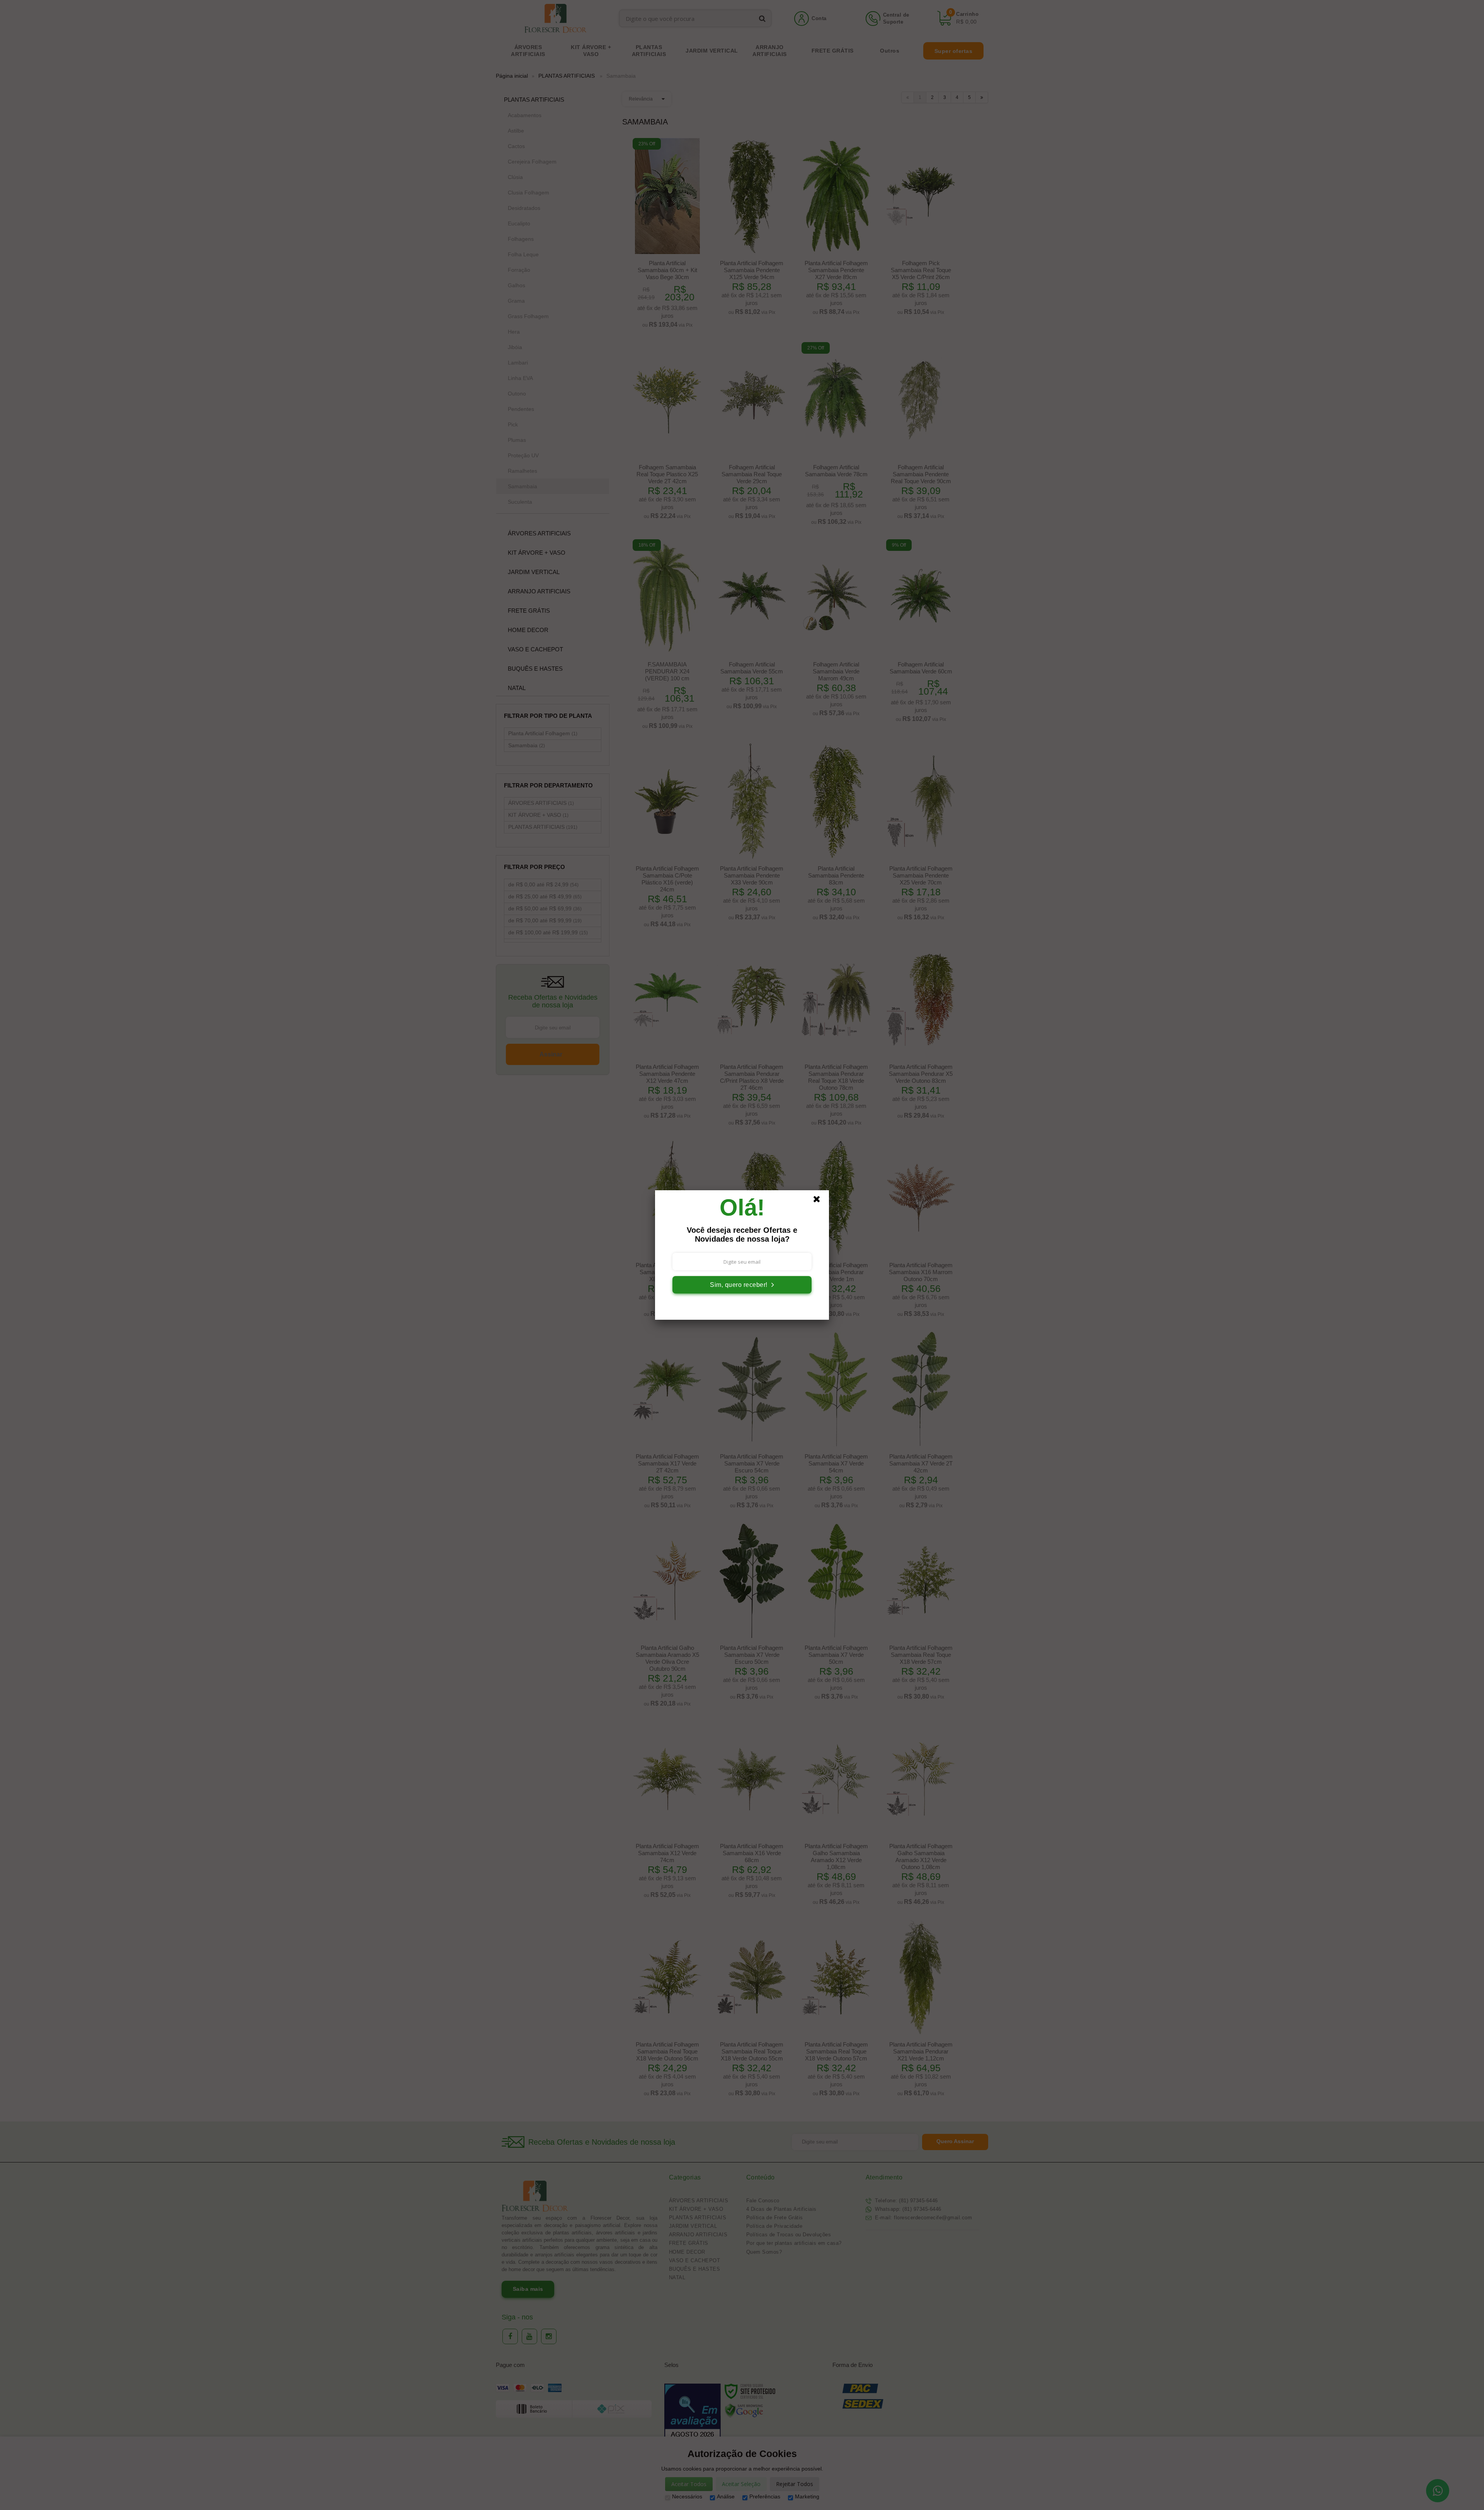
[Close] (820, 1201)
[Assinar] (742, 1285)
